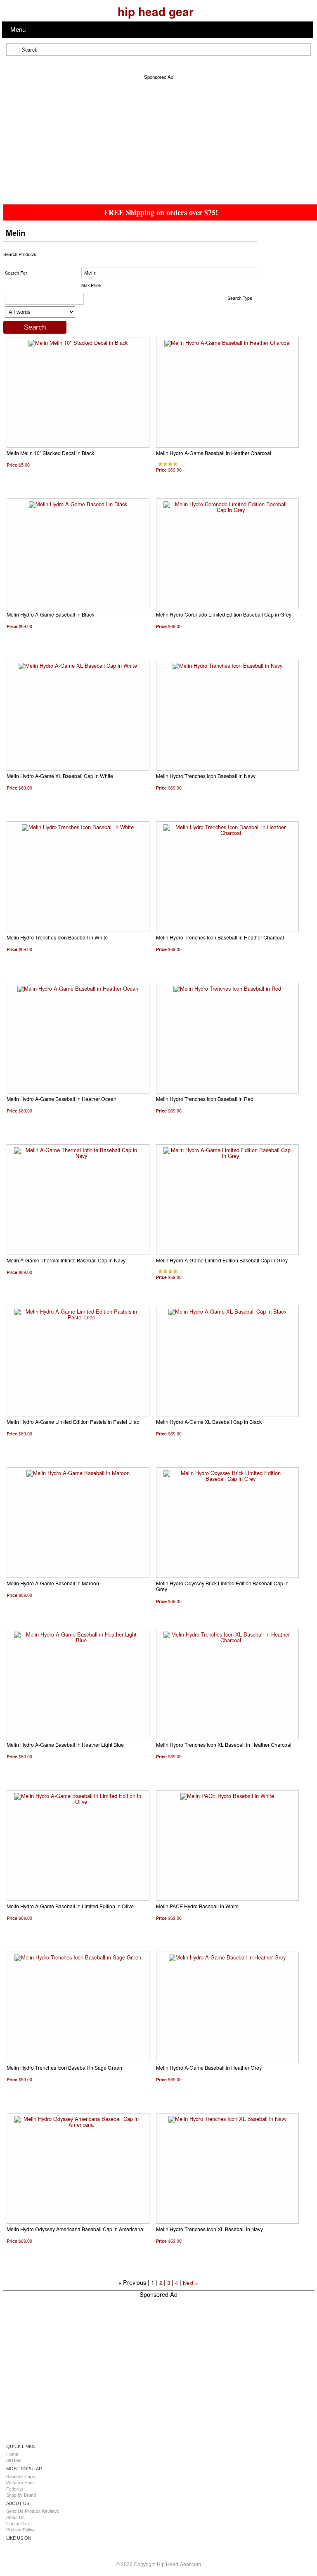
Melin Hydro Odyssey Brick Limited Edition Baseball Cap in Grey (222, 1586)
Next (188, 2283)
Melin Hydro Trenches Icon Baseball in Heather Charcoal (220, 937)
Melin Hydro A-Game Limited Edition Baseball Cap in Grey (222, 1260)
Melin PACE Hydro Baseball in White (197, 1906)
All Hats (14, 2460)
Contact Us (18, 2524)
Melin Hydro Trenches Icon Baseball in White (57, 937)
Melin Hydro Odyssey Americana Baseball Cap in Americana (75, 2229)
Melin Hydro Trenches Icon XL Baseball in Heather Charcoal (224, 1745)
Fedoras (15, 2489)
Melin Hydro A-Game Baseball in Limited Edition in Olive (70, 1906)
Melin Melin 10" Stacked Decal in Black (50, 453)
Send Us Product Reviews (33, 2511)
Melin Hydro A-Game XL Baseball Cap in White (60, 776)
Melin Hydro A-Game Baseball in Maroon (53, 1583)
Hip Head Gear (156, 11)
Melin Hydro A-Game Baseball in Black (50, 614)
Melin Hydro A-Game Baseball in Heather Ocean (62, 1099)
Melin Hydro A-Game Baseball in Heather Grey (209, 2068)
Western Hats (20, 2483)
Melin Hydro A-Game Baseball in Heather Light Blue (65, 1745)
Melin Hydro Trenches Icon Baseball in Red (205, 1099)
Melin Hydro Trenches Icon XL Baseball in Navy (209, 2229)
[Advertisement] (159, 138)
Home (12, 2454)
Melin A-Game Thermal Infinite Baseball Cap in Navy (66, 1260)
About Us (15, 2517)
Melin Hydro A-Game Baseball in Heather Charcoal (214, 453)
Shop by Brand (21, 2495)
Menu (18, 30)
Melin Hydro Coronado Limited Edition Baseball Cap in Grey (224, 614)
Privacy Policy (20, 2530)
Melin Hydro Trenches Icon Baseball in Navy (206, 776)
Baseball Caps (21, 2476)
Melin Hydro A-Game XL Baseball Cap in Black (209, 1422)
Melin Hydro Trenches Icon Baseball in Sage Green (64, 2068)
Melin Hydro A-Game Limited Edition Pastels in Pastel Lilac (73, 1422)
